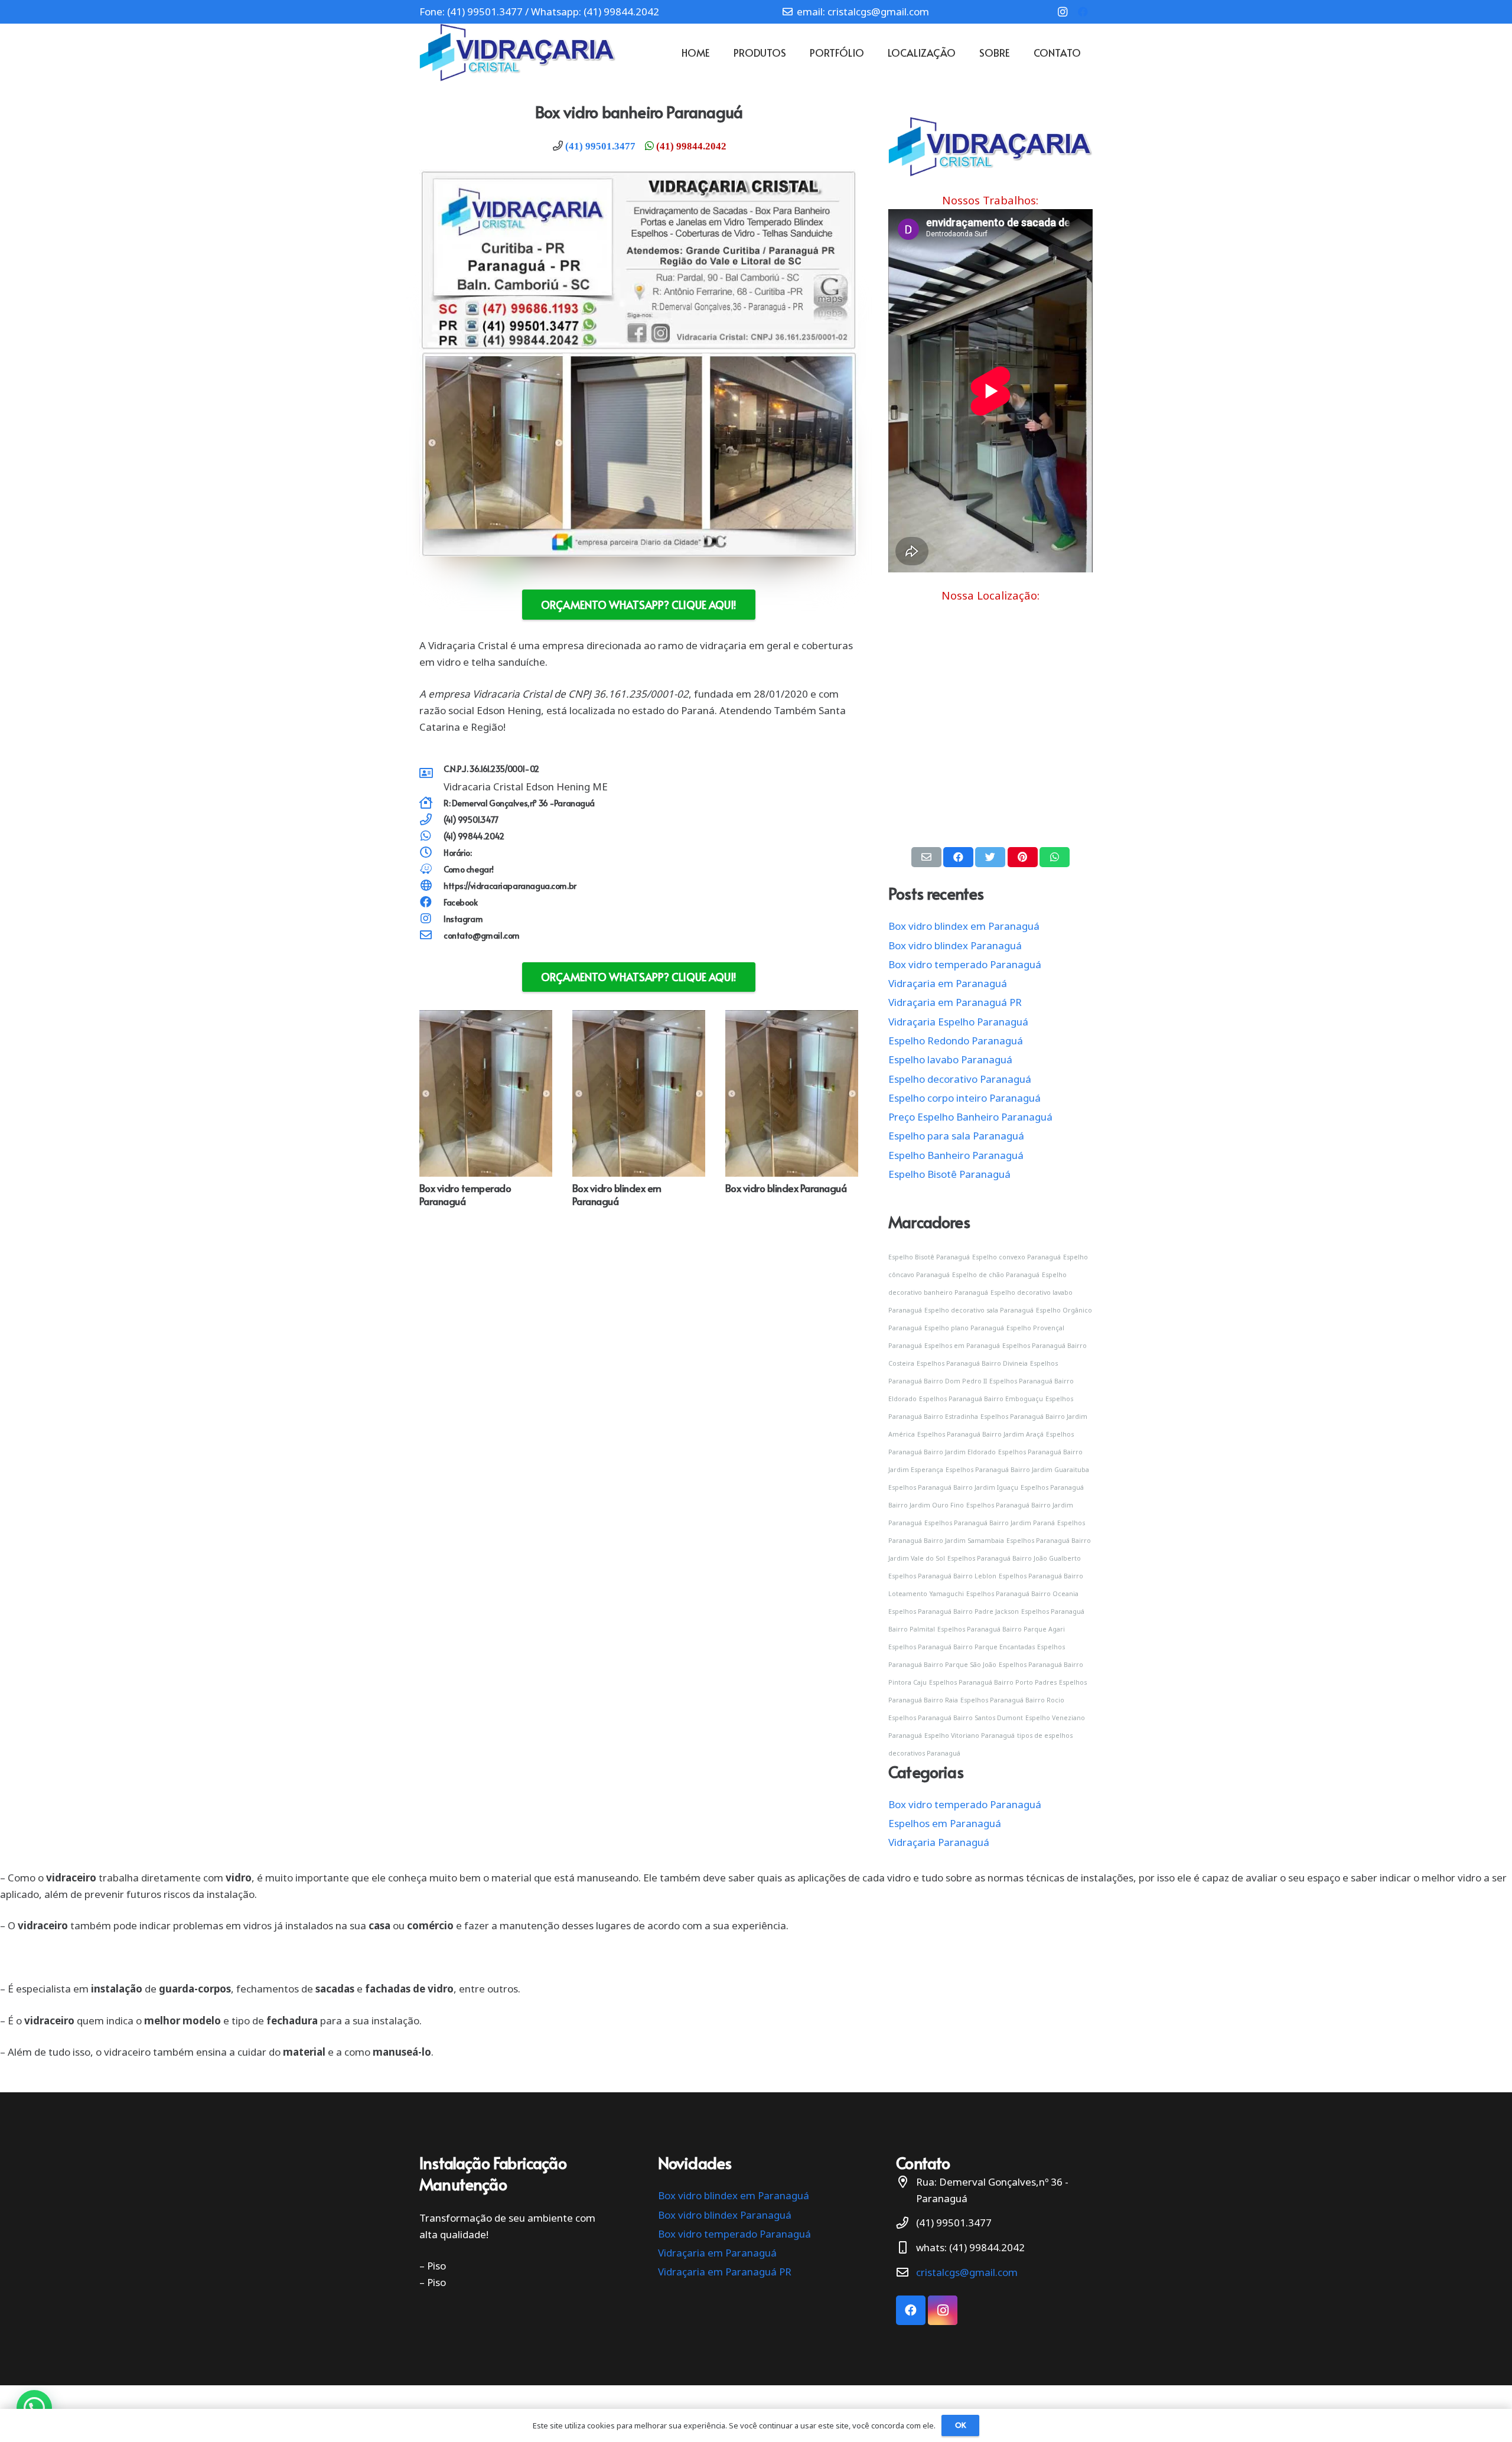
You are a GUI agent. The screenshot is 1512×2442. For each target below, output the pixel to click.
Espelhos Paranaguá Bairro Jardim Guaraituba (1017, 1470)
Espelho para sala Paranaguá (956, 1136)
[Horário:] (431, 853)
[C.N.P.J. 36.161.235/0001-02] (431, 774)
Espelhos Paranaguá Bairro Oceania (1022, 1594)
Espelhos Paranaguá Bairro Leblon (942, 1576)
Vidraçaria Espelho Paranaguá (958, 1022)
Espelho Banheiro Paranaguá (956, 1155)
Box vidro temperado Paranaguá (465, 1194)
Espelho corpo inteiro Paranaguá (964, 1098)
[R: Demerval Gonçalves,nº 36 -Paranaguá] (431, 803)
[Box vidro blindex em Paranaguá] (639, 1018)
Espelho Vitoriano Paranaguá (970, 1736)
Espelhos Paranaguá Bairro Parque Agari (1001, 1629)
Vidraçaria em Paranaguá (948, 983)
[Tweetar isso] (990, 857)
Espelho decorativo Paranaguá (960, 1079)
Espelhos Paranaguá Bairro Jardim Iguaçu (953, 1487)
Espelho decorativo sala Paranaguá (979, 1310)
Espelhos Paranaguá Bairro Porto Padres (993, 1682)
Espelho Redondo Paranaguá (956, 1041)
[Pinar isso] (1023, 857)
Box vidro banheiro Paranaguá (639, 112)
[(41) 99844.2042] (431, 836)
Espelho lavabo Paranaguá (950, 1059)
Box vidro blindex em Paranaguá (617, 1194)
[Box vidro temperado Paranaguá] (486, 1018)
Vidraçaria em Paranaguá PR (955, 1002)
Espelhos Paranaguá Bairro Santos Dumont (956, 1718)
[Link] (518, 53)
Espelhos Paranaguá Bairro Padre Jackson (954, 1611)
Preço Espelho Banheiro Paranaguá (970, 1117)
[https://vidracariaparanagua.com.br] (431, 886)
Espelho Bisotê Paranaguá (949, 1174)
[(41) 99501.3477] (431, 820)
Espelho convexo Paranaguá (1016, 1257)
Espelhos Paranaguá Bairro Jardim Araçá (980, 1434)
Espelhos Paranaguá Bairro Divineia (972, 1363)
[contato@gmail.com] (431, 936)
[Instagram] (1063, 12)
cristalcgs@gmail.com (967, 2272)
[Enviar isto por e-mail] (926, 857)
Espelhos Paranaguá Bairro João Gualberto (1014, 1558)
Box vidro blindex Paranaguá (786, 1188)
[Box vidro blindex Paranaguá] (792, 1018)
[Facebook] (1083, 12)
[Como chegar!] (431, 870)
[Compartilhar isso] (958, 857)
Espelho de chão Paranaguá (996, 1275)
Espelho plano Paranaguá (964, 1328)
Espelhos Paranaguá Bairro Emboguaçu (981, 1399)
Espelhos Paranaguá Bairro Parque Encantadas (962, 1647)
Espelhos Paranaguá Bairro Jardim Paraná (990, 1523)
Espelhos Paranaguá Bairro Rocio (1012, 1700)
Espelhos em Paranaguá (962, 1346)
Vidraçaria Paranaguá (939, 1842)
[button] (34, 2408)
